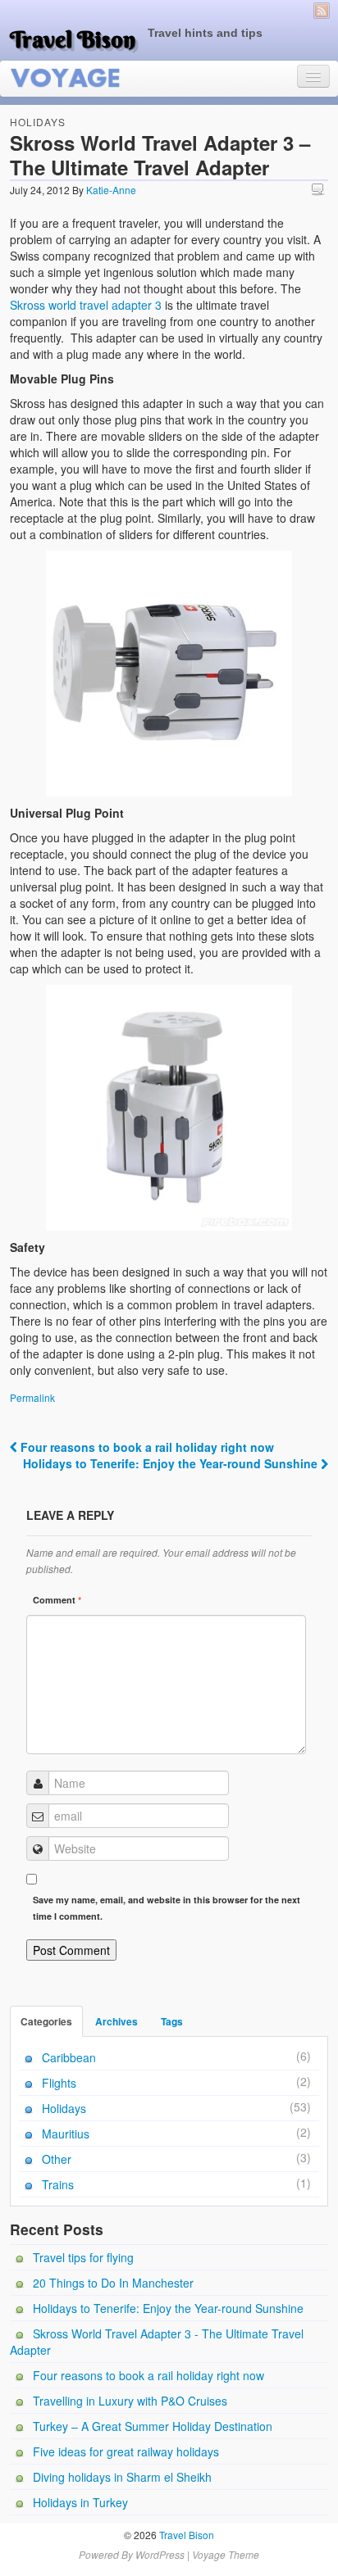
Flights (59, 2083)
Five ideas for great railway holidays (126, 2451)
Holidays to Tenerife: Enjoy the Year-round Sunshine (172, 1463)
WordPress (160, 2554)
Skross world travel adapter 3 (86, 305)
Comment (57, 1600)
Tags (172, 2021)
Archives (116, 2021)
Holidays (38, 122)
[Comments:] (320, 189)
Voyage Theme (226, 2554)
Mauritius (66, 2134)
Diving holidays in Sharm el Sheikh (122, 2477)
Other (57, 2159)
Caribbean (69, 2057)
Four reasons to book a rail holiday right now (146, 1447)
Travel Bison (73, 39)
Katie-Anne (111, 190)
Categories (46, 2021)
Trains (58, 2184)
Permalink (32, 1397)
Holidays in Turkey (80, 2502)
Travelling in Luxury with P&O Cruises (130, 2401)
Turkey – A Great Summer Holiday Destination (153, 2426)
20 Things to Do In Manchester (113, 2283)
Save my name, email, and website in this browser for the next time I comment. (167, 1908)
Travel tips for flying (83, 2257)
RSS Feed (322, 11)
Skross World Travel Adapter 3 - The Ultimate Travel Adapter (157, 2342)
